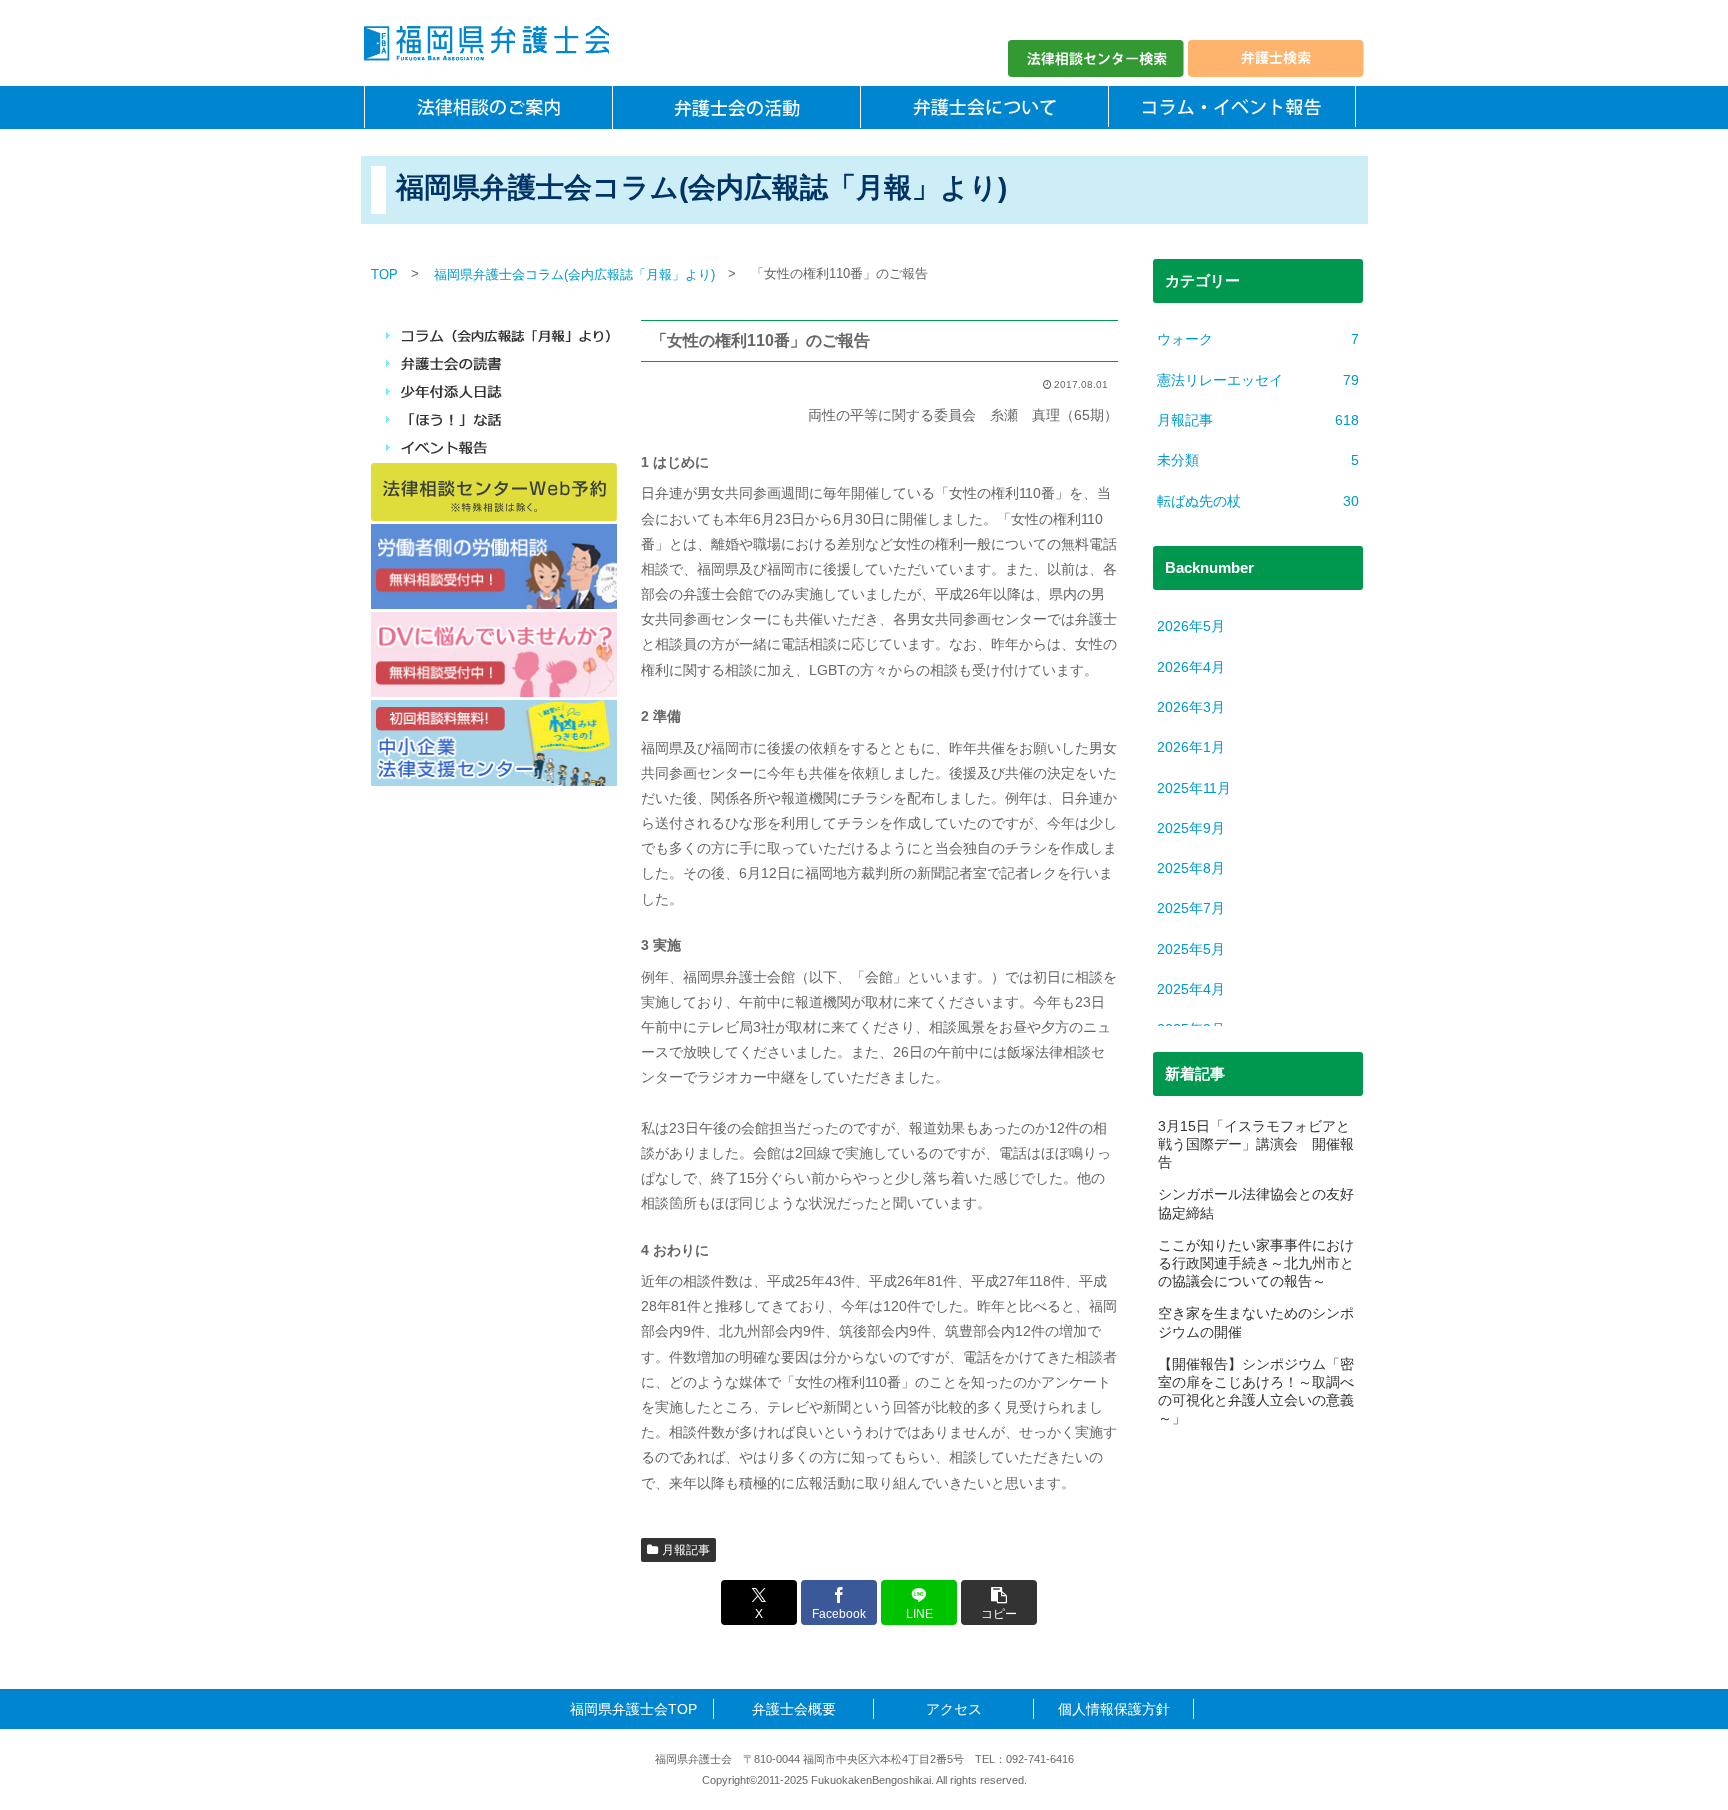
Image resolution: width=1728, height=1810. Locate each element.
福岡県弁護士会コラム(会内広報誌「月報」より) (574, 274)
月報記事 (686, 1550)
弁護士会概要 (794, 1709)
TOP (384, 274)
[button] (999, 1602)
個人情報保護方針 (1114, 1709)
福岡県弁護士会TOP (633, 1709)
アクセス (954, 1709)
